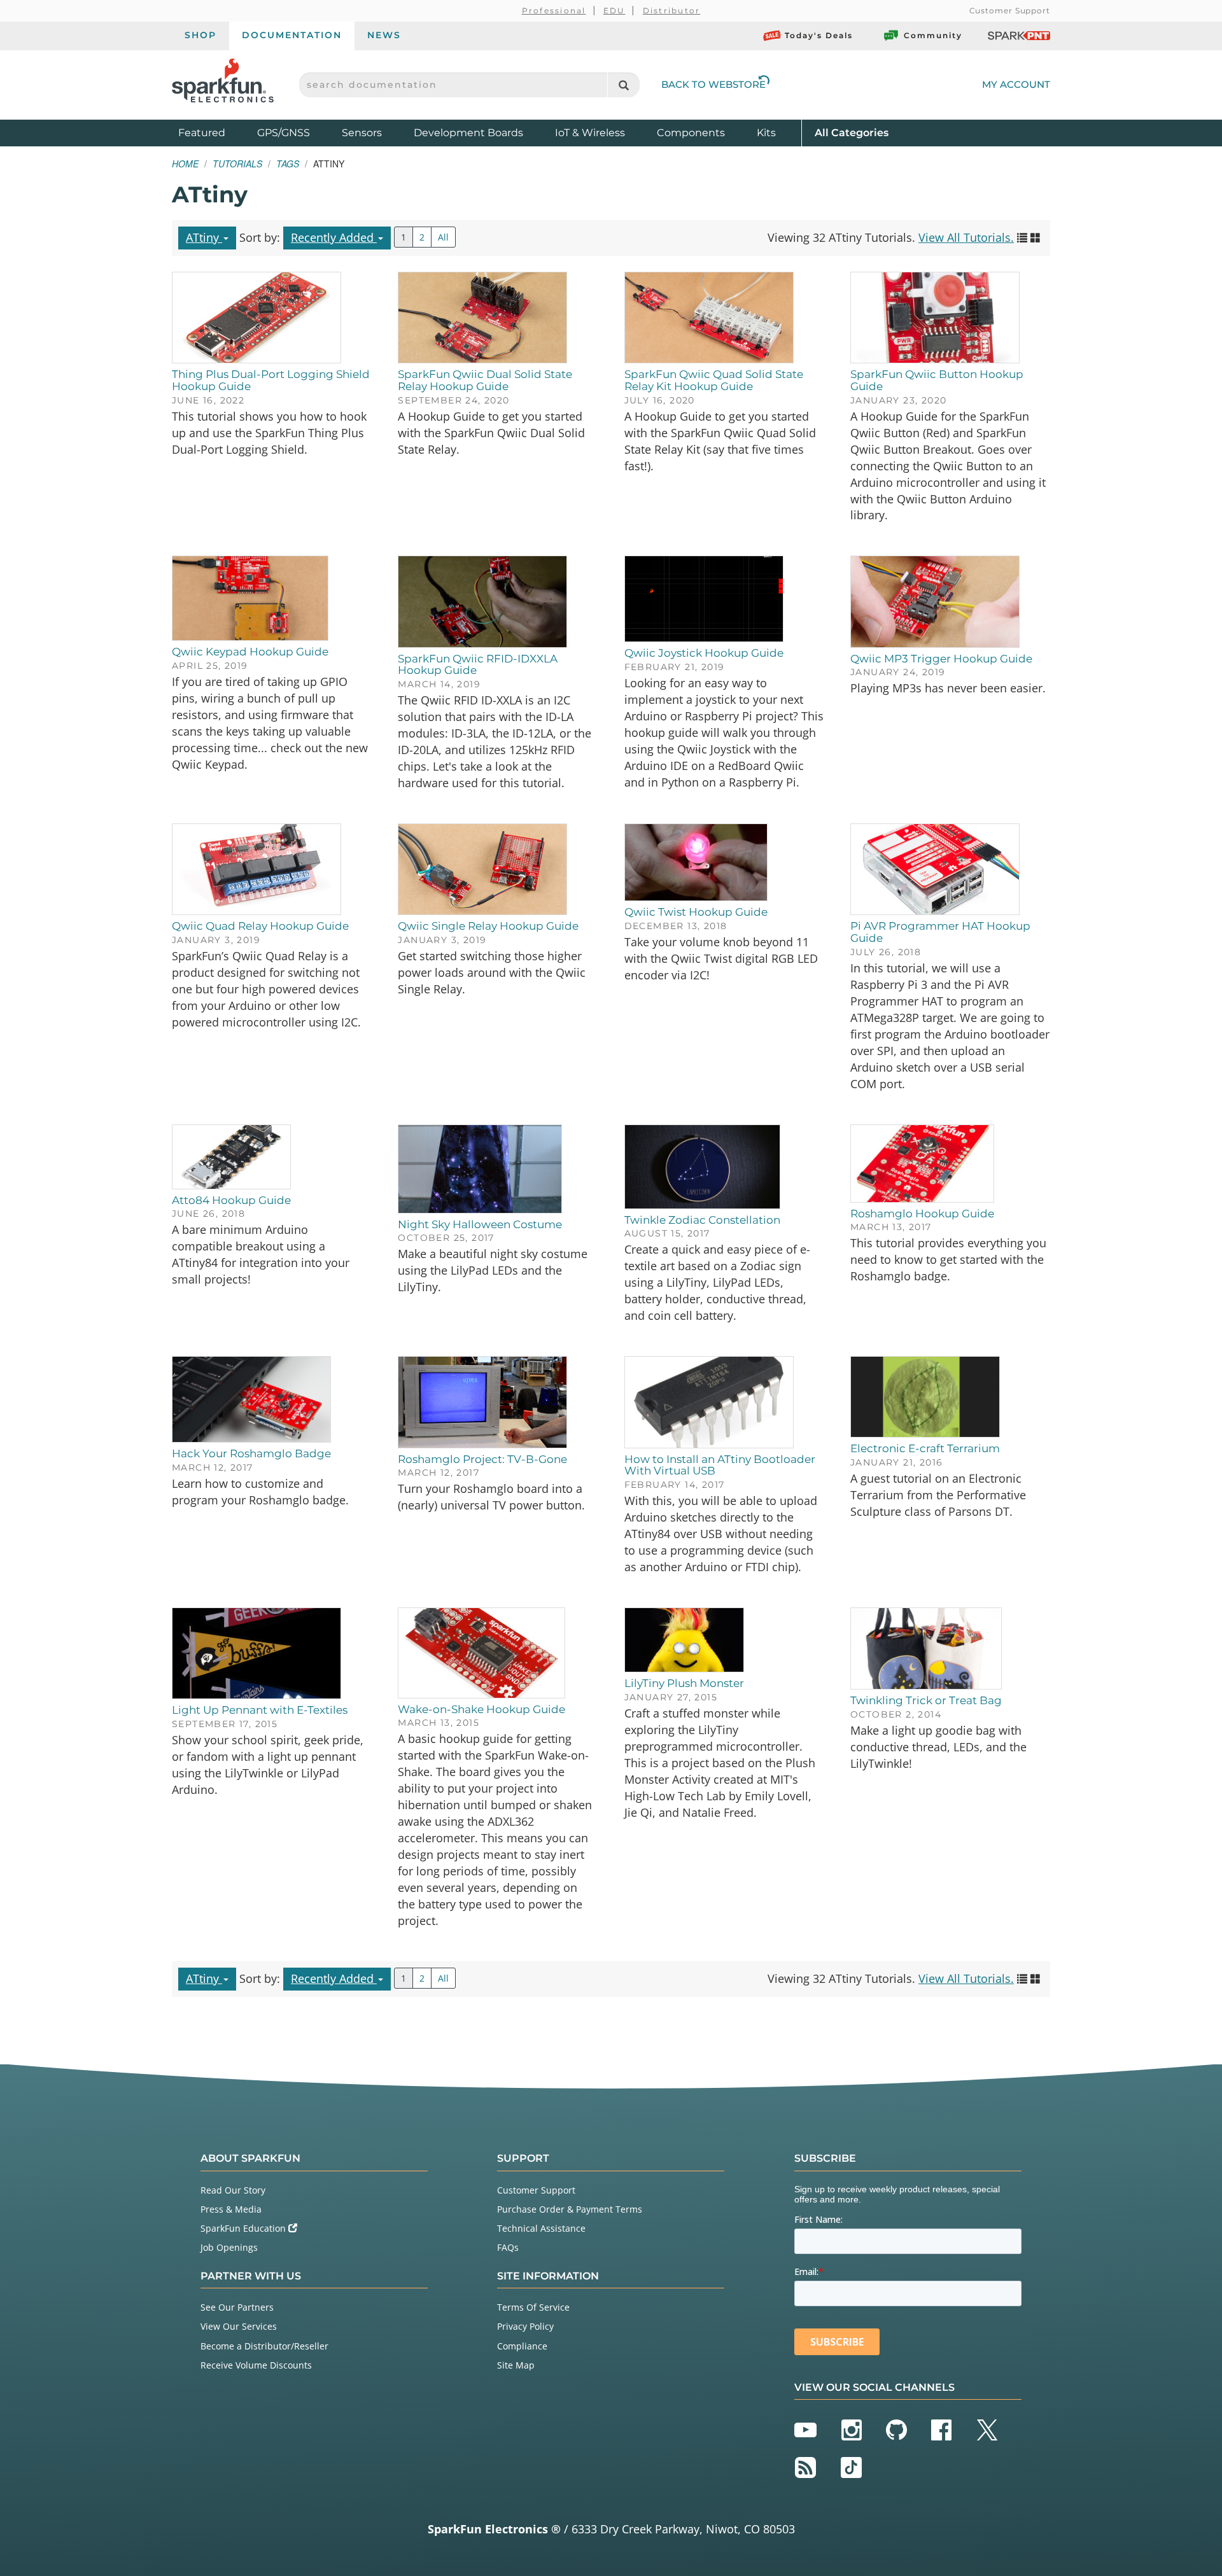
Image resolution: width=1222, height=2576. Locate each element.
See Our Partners (237, 2307)
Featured (214, 132)
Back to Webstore (713, 84)
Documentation (292, 35)
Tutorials (237, 164)
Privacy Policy (525, 2326)
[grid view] (1036, 237)
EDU (615, 10)
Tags (288, 164)
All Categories (852, 132)
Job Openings (229, 2247)
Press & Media (231, 2209)
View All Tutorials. (966, 237)
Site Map (516, 2365)
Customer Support (1010, 10)
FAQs (508, 2247)
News (384, 35)
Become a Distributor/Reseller (264, 2346)
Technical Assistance (541, 2228)
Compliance (522, 2346)
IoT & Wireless (590, 133)
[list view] (1022, 237)
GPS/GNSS (284, 133)
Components (691, 133)
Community (933, 35)
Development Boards (468, 133)
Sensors (362, 133)
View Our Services (239, 2326)
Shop (200, 35)
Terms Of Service (533, 2307)
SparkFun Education (244, 2228)
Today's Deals (819, 35)
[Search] (623, 85)
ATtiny (204, 237)
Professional (554, 10)
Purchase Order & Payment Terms (570, 2209)
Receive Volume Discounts (256, 2365)
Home (185, 164)
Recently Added (334, 237)
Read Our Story (233, 2190)
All (443, 237)
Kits (766, 133)
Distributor (672, 10)
